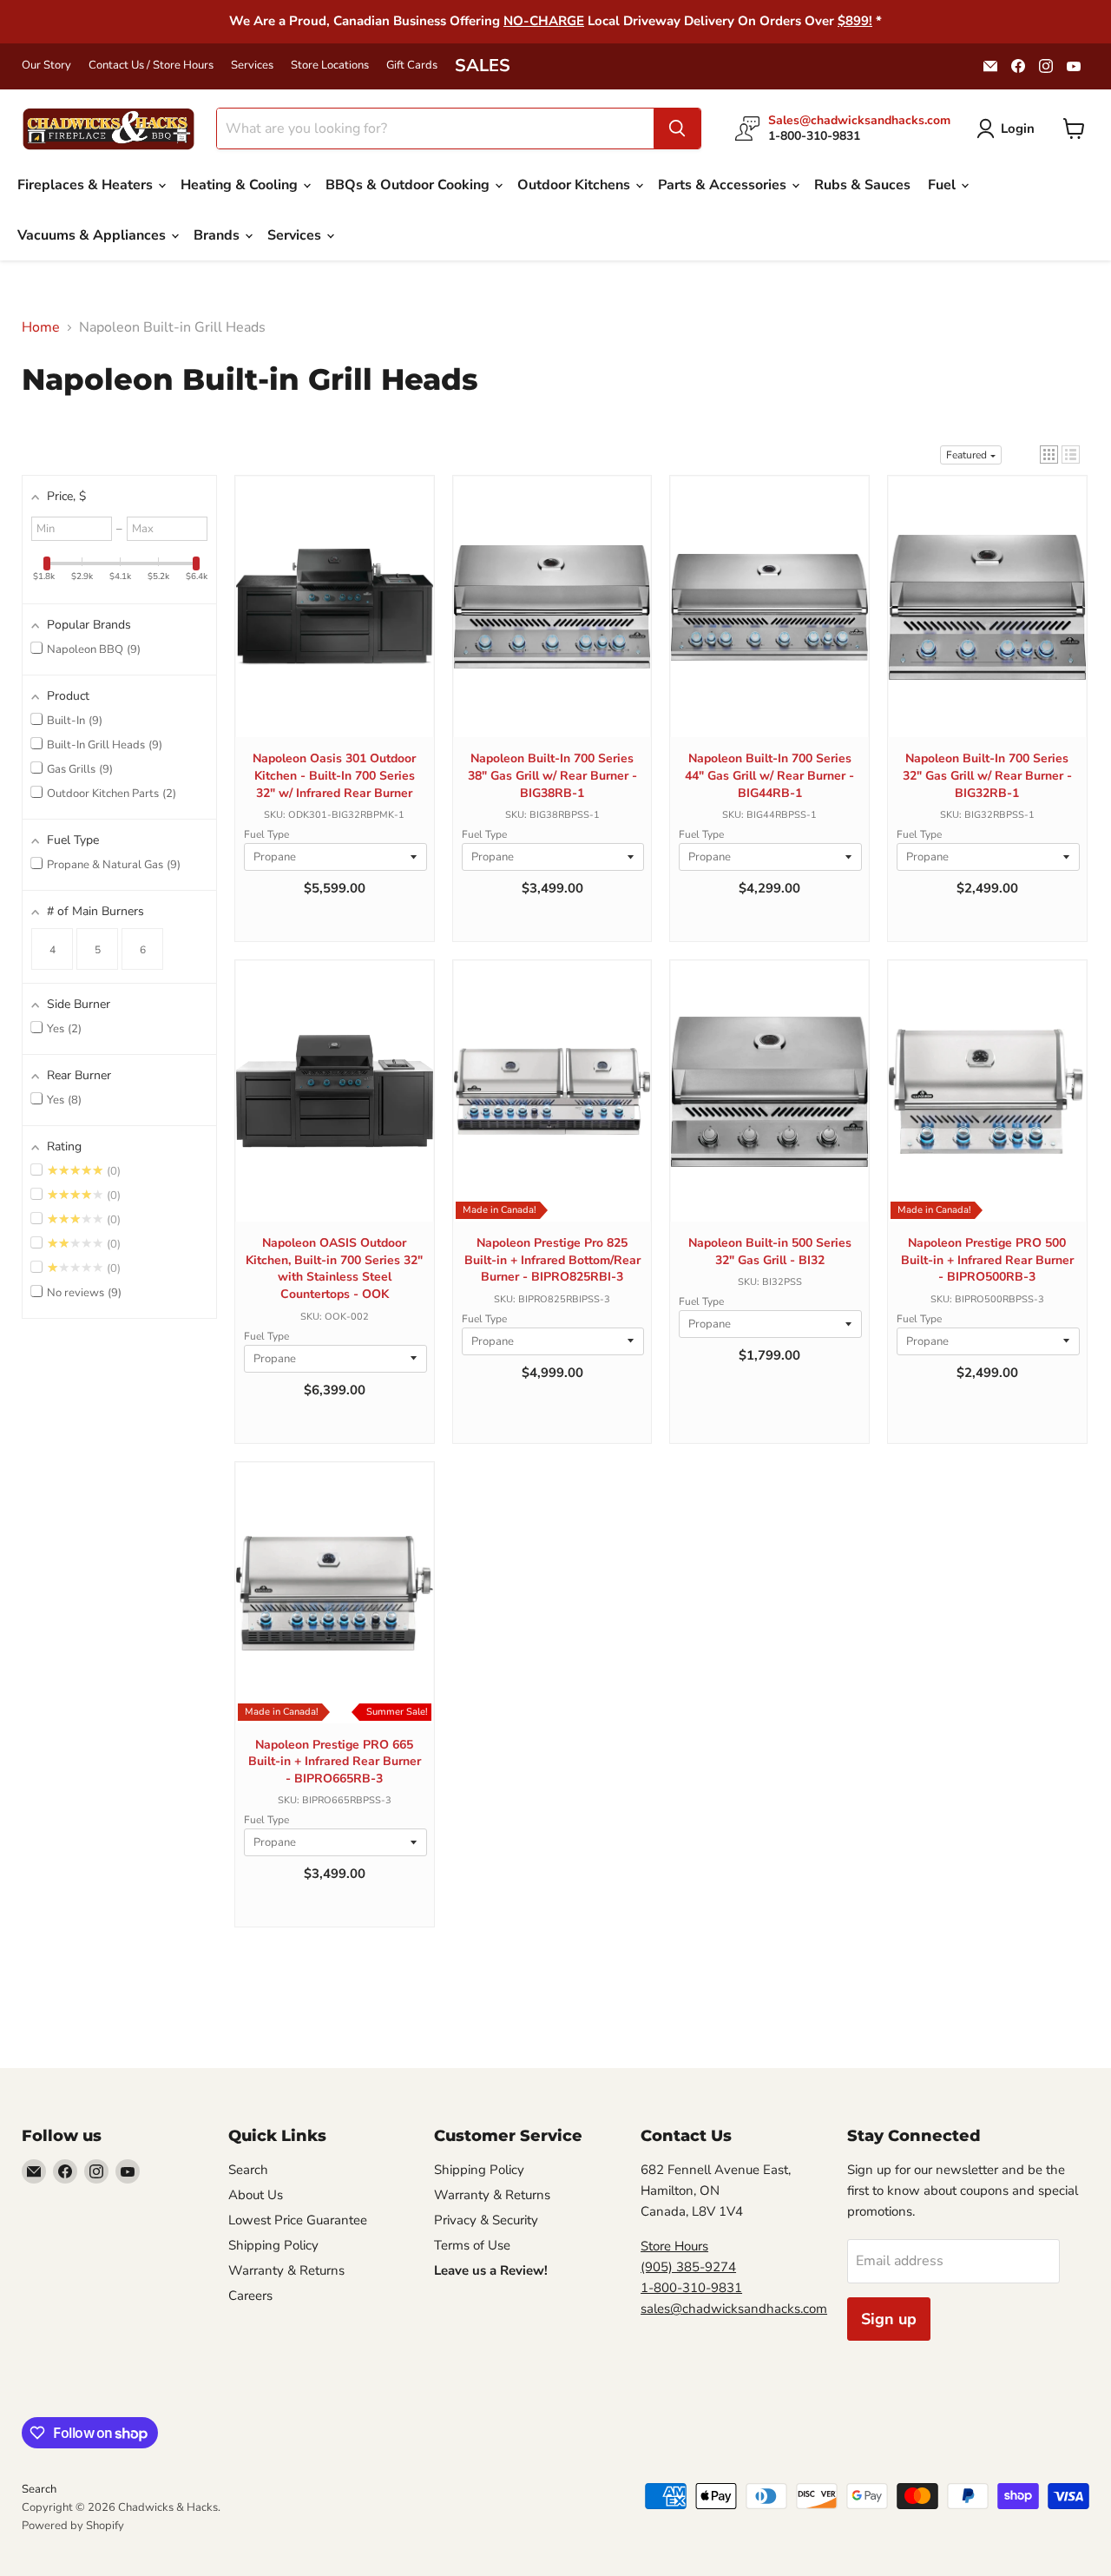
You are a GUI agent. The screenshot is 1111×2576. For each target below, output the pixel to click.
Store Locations (330, 66)
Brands (218, 235)
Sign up (889, 2319)
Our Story (46, 66)
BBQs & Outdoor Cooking (409, 185)
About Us (256, 2195)
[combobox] (435, 128)
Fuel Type (266, 834)
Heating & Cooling (241, 185)
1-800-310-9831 (691, 2288)
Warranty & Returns (286, 2270)
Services (252, 66)
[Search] (677, 128)
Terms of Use (472, 2245)
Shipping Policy (273, 2245)
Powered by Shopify (73, 2526)
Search (248, 2170)
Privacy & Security (486, 2220)
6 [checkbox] (143, 950)
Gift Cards (412, 66)
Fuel (943, 185)
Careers (250, 2296)
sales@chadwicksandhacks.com (734, 2309)
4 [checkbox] (53, 950)
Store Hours (674, 2246)
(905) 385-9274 (688, 2267)
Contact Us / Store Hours (151, 66)
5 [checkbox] (98, 950)
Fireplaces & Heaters (87, 185)
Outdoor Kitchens (575, 185)
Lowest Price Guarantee (298, 2220)
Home (41, 327)
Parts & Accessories (724, 185)
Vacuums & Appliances (93, 235)
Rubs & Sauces (862, 185)
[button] (1049, 455)
